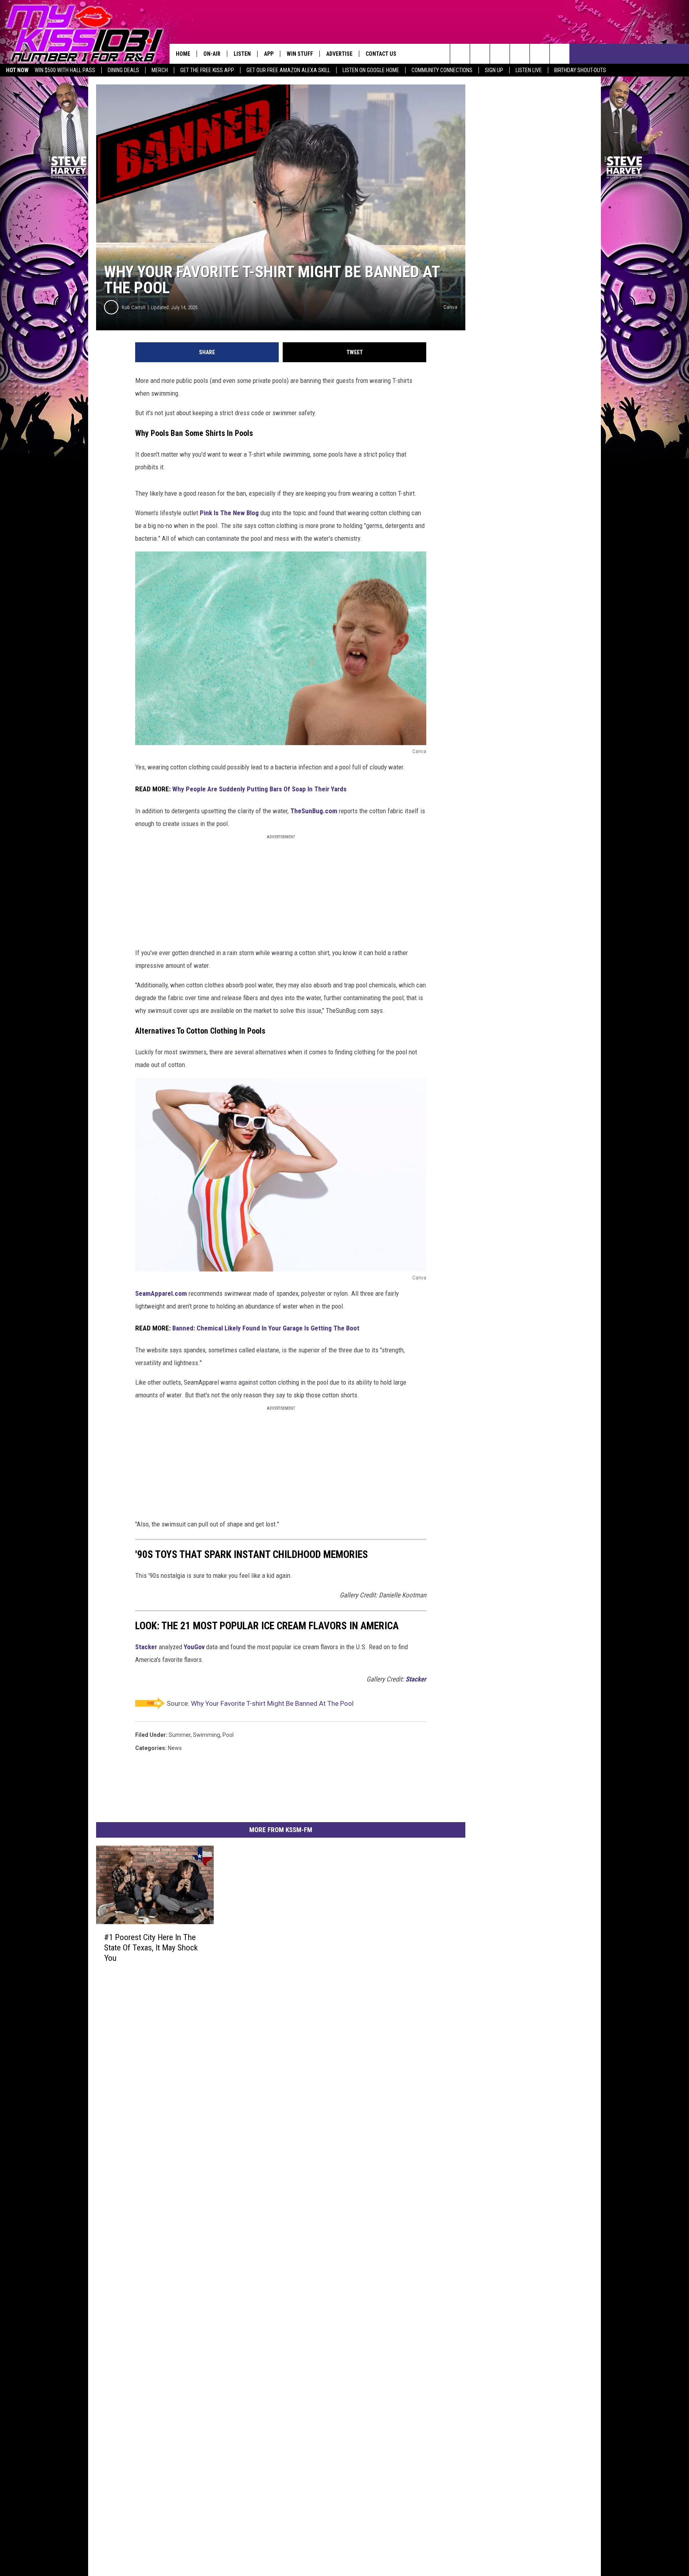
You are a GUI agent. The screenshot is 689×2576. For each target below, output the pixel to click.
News (175, 1748)
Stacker (146, 1647)
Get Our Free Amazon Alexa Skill (288, 70)
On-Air (212, 54)
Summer (180, 1735)
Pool (228, 1735)
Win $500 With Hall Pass (65, 70)
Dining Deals (123, 70)
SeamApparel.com (161, 1293)
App (269, 54)
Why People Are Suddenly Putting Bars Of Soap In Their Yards (259, 789)
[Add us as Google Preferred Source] (480, 54)
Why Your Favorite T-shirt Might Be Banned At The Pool (272, 1703)
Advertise (339, 54)
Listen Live (529, 70)
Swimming (207, 1735)
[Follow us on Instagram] (520, 54)
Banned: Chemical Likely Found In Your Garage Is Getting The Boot (266, 1328)
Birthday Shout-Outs (580, 70)
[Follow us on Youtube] (540, 54)
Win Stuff (300, 54)
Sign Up (494, 70)
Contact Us (381, 54)
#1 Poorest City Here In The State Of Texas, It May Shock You (151, 1948)
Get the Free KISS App (207, 70)
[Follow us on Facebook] (500, 54)
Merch (160, 70)
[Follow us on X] (560, 54)
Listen (242, 54)
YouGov (194, 1647)
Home (183, 54)
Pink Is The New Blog (229, 513)
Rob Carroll (134, 307)
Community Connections (442, 70)
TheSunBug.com (314, 811)
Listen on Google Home (371, 70)
